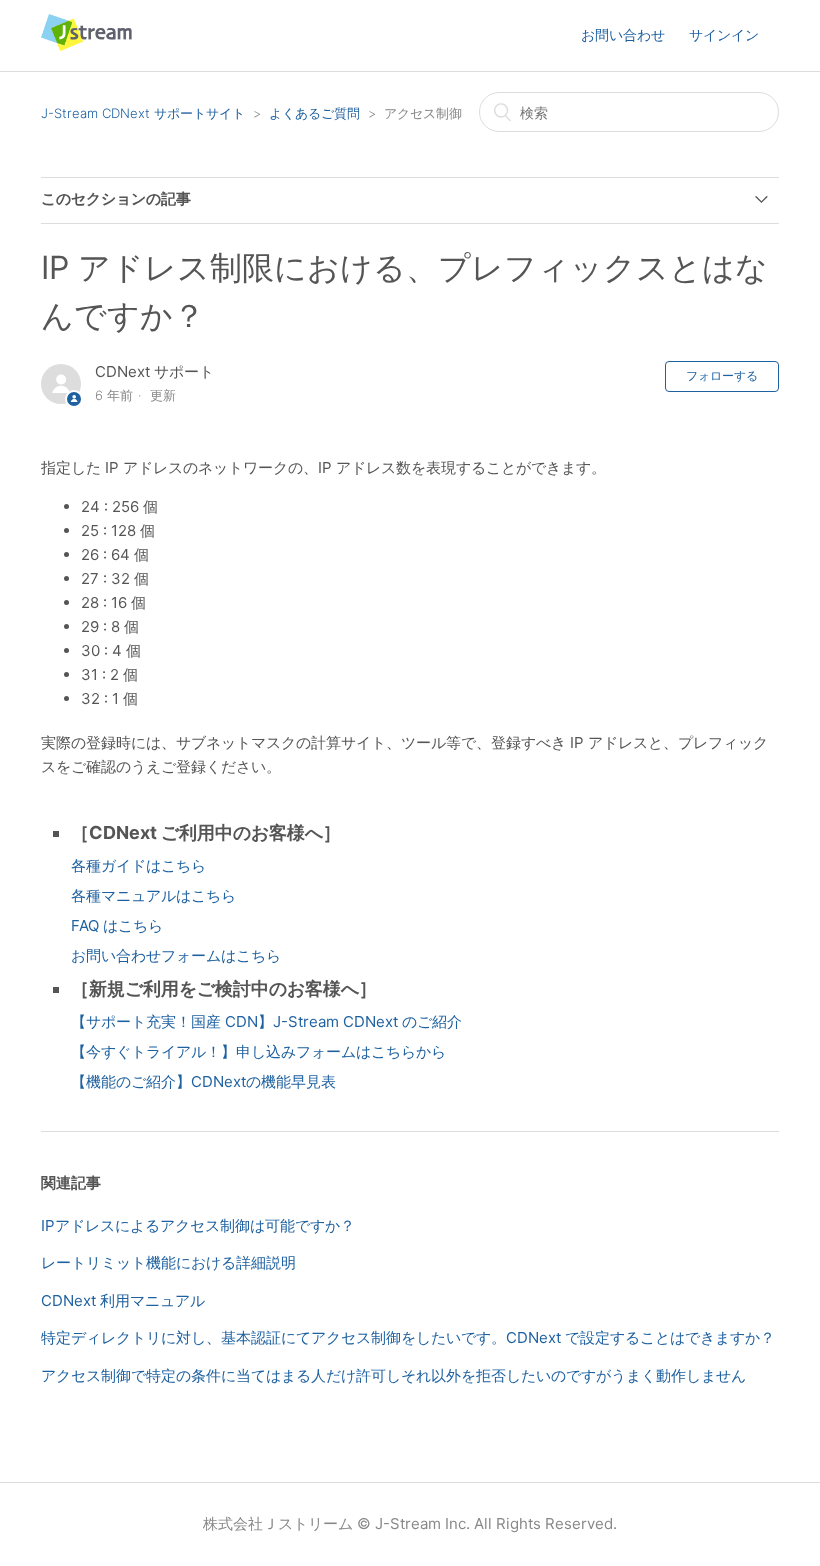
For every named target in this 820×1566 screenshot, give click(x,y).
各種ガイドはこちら (138, 865)
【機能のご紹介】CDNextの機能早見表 (203, 1081)
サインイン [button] (724, 34)
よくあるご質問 (314, 113)
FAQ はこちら (117, 925)
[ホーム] (86, 45)
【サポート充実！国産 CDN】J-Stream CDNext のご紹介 (266, 1021)
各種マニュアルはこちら (153, 895)
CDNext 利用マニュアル (123, 1300)
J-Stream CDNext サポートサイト (143, 113)
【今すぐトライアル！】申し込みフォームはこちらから (258, 1051)
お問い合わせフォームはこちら (176, 955)
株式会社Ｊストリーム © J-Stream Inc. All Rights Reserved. (410, 1523)
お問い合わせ (623, 34)
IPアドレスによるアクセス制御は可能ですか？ (198, 1225)
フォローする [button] (722, 375)
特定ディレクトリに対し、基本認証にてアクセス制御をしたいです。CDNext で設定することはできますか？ (408, 1337)
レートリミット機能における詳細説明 (168, 1262)
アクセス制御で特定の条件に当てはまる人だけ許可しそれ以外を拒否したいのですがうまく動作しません (393, 1375)
